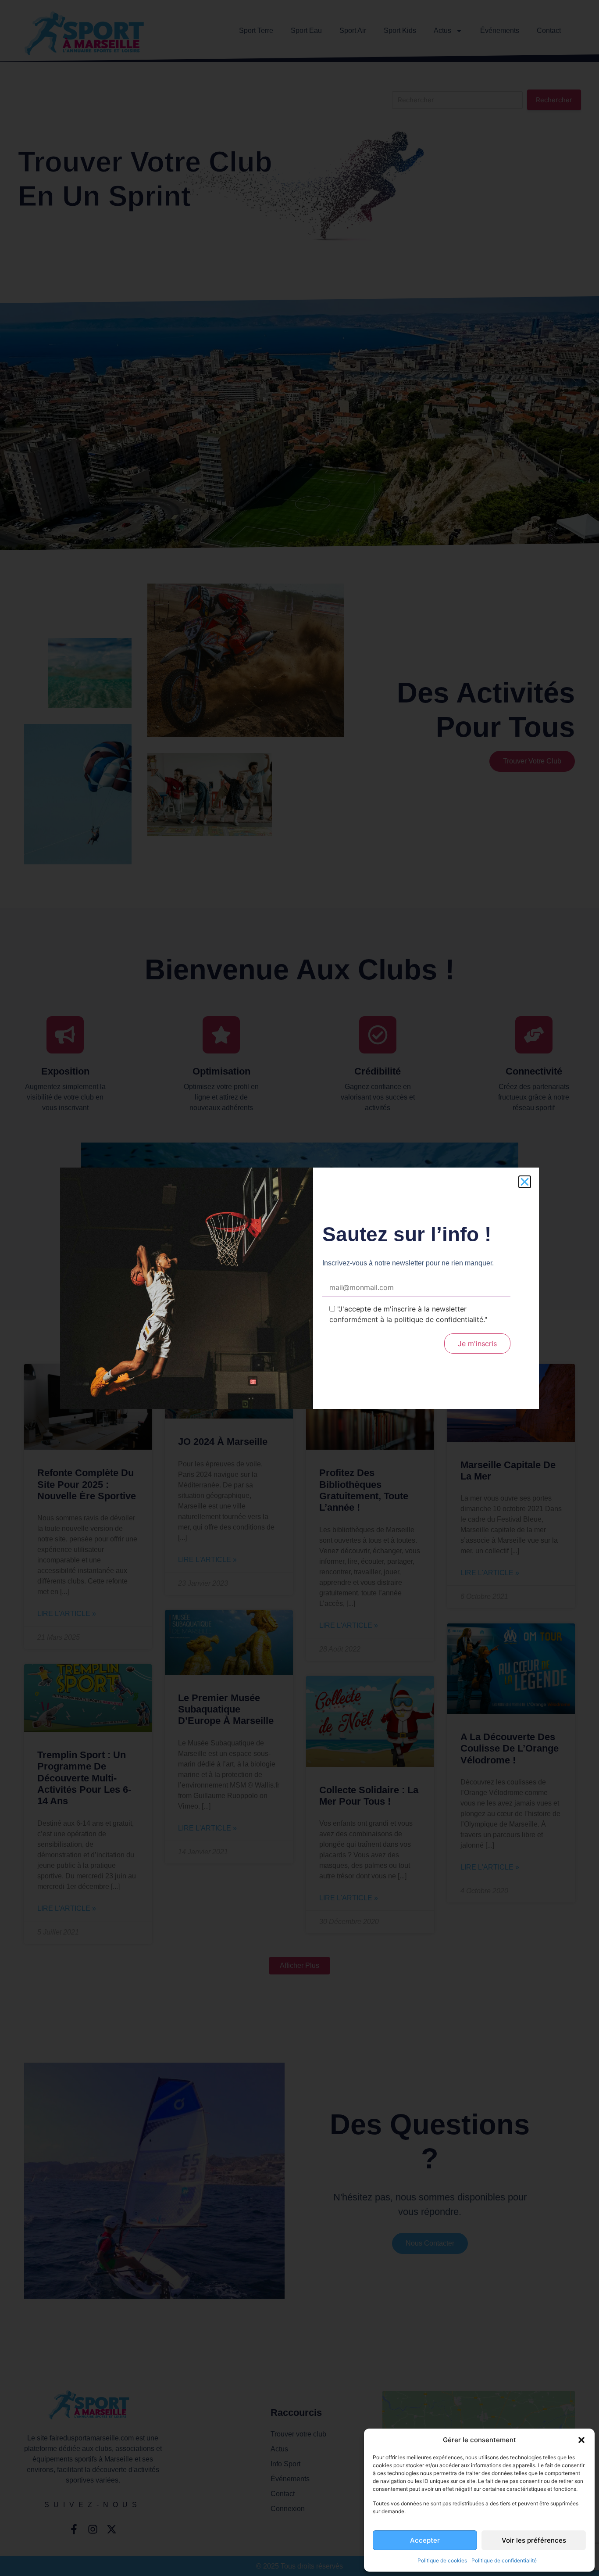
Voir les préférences (534, 2540)
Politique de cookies (442, 2560)
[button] (581, 2440)
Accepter (425, 2540)
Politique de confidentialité (504, 2560)
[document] (299, 1288)
